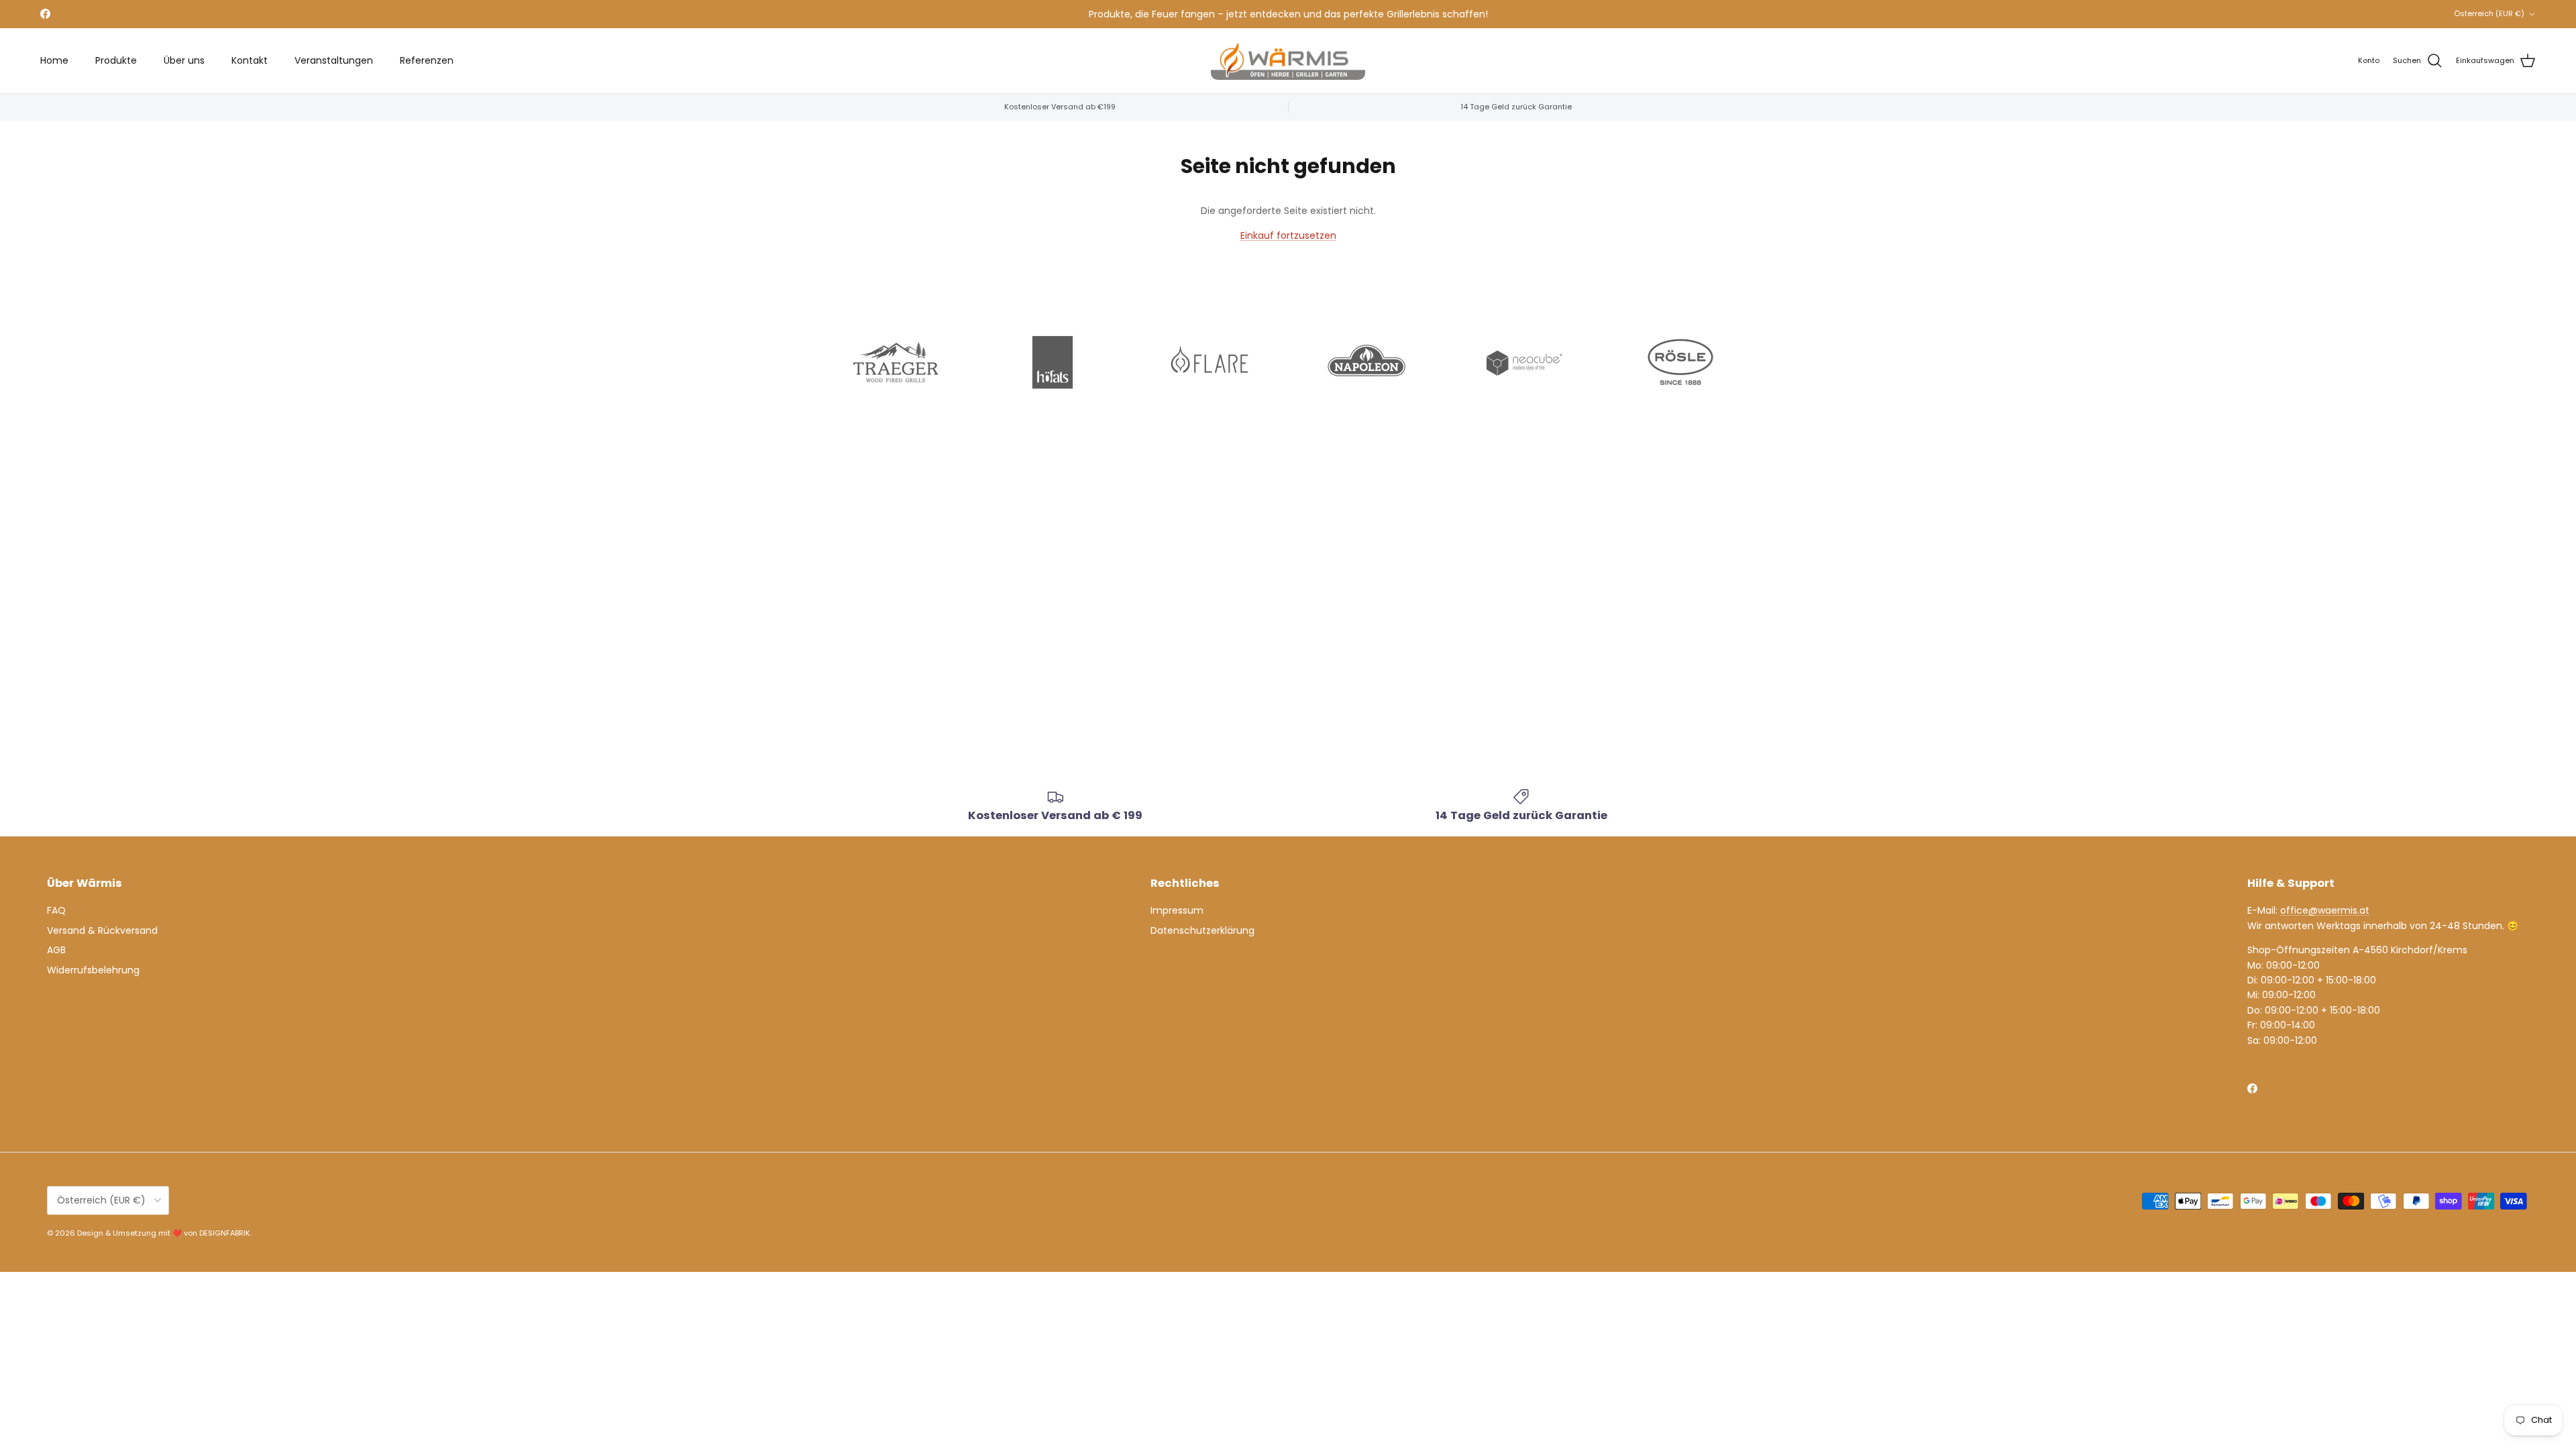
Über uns (184, 60)
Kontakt (250, 60)
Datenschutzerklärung (1202, 930)
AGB (56, 950)
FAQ (56, 910)
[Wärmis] (1288, 61)
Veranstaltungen (334, 60)
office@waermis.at (2325, 910)
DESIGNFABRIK (225, 1233)
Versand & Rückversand (102, 930)
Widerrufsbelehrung (93, 970)
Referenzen (427, 60)
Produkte (116, 60)
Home (54, 60)
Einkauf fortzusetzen (1288, 235)
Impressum (1177, 910)
